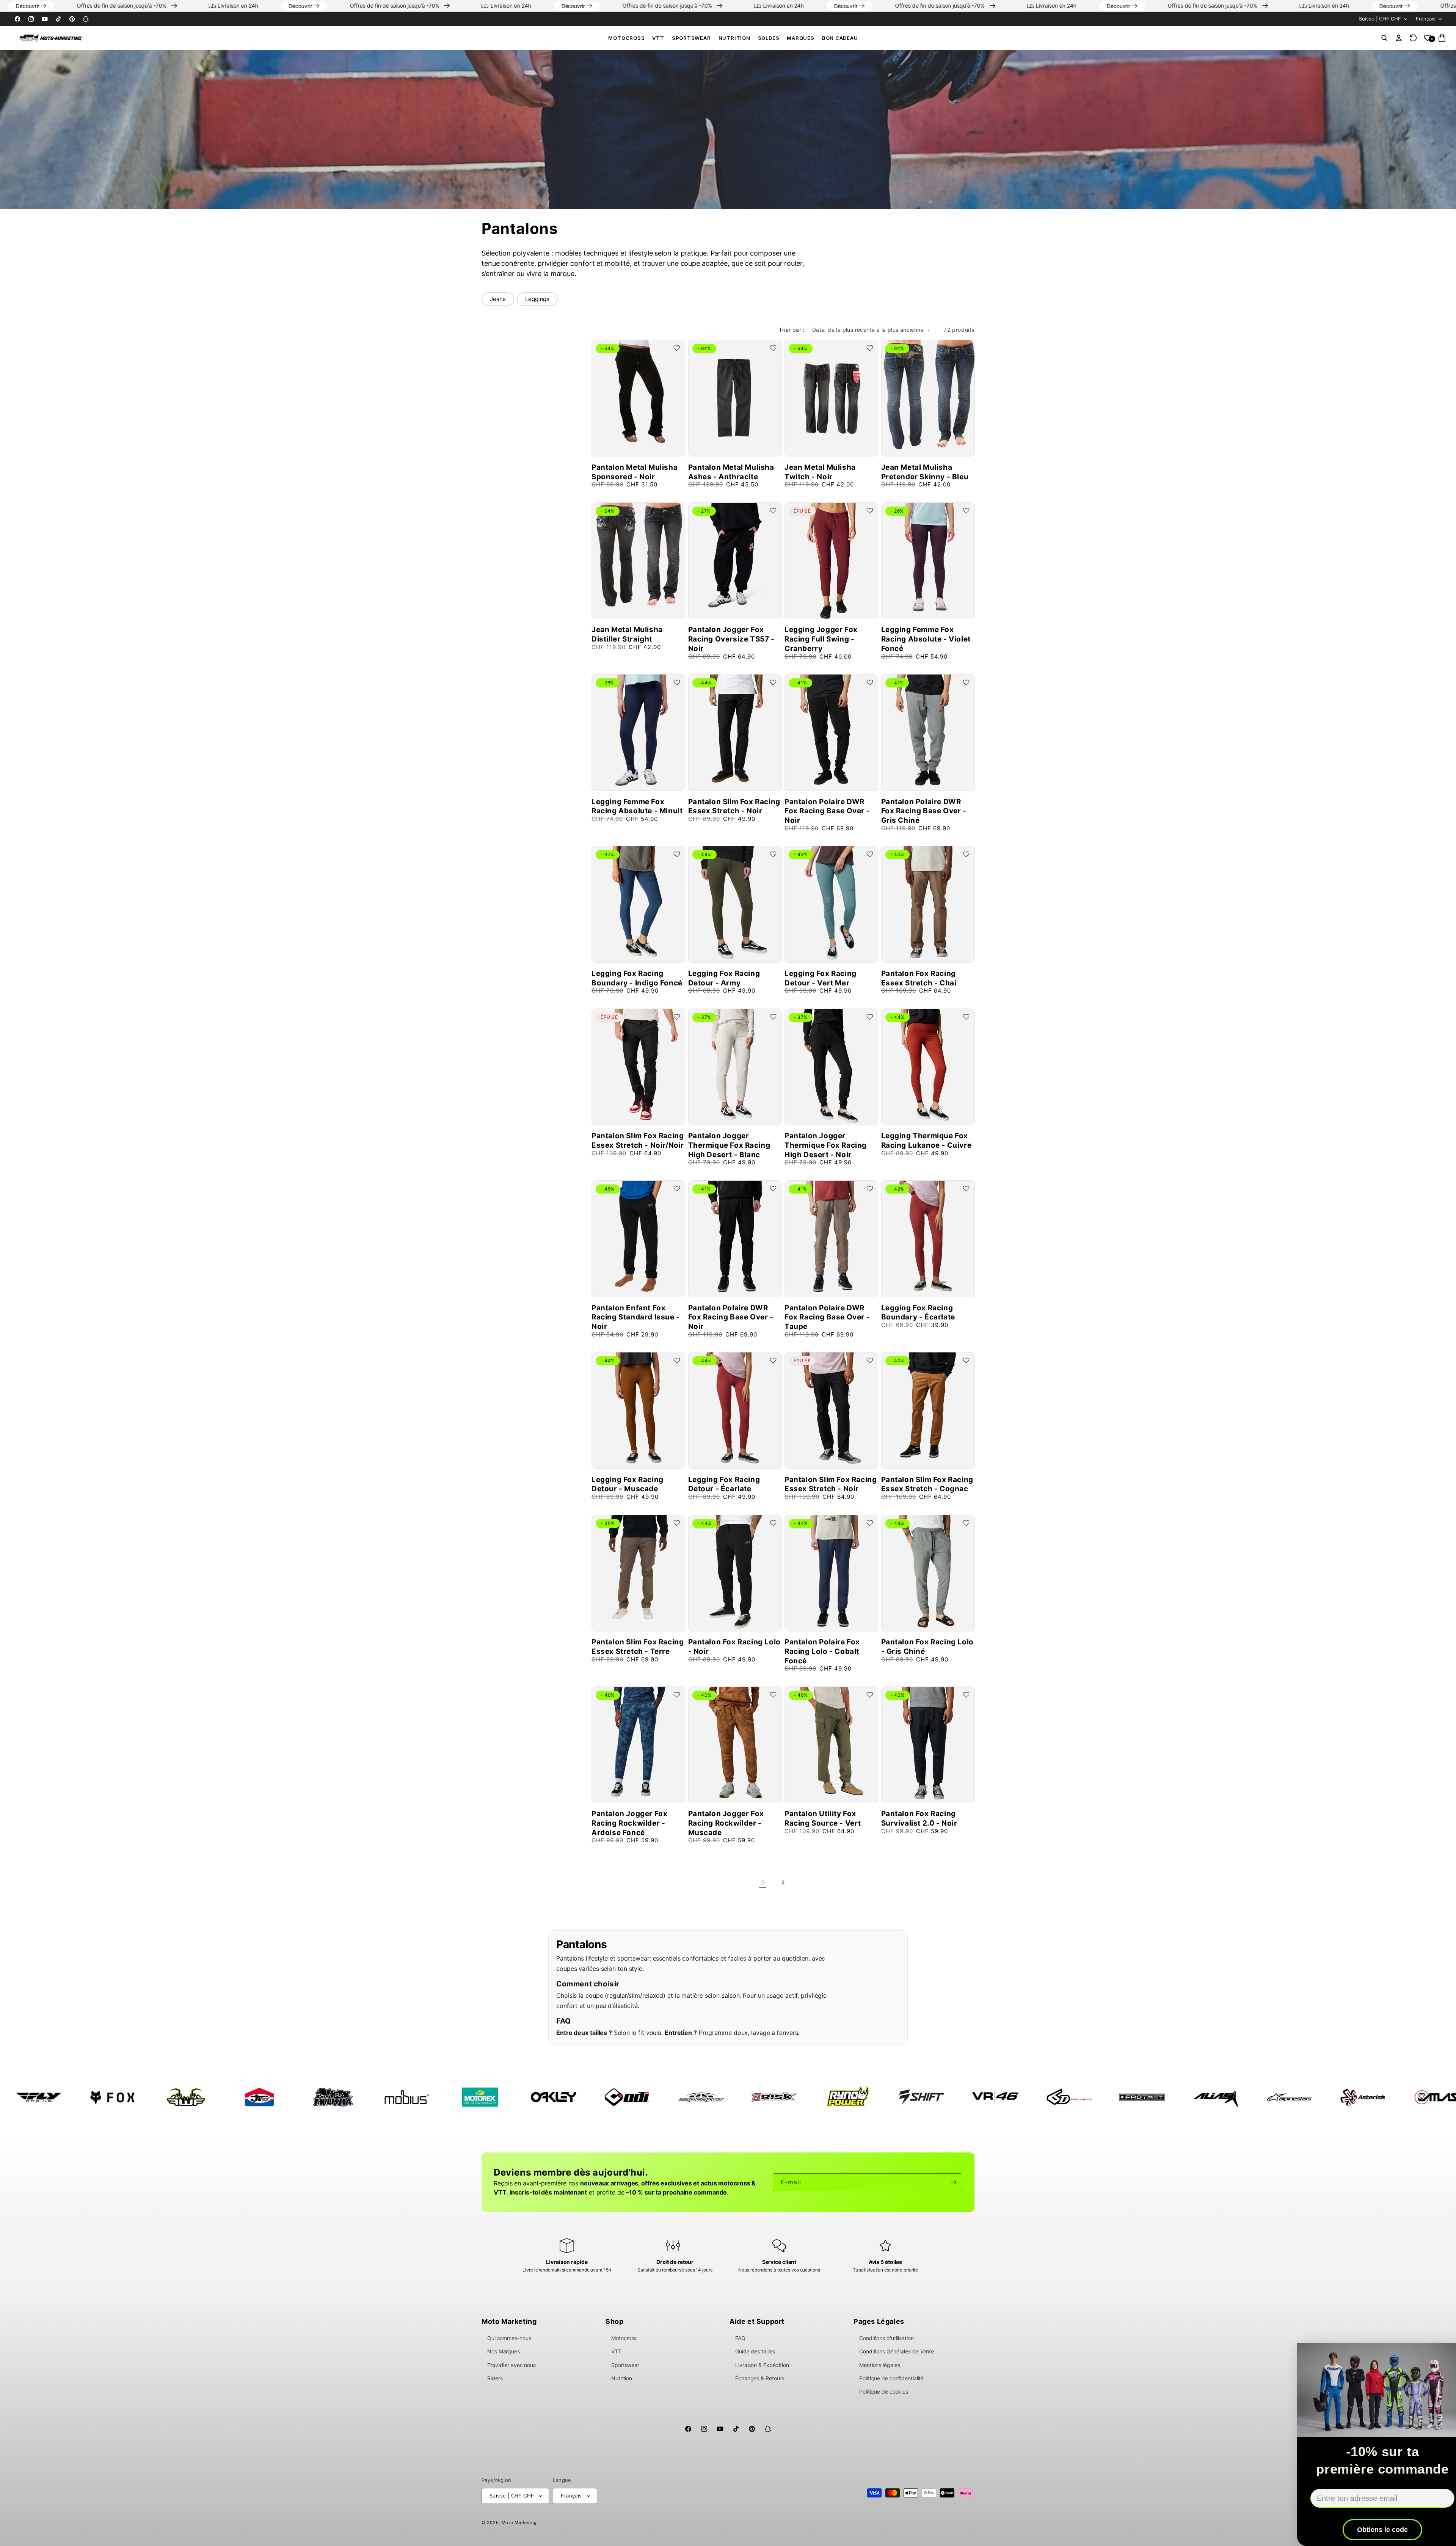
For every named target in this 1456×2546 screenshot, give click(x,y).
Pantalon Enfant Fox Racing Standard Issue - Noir (636, 1317)
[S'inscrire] (954, 2182)
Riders (495, 2378)
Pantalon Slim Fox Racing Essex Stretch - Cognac (927, 1484)
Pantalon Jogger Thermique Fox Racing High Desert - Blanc (729, 1145)
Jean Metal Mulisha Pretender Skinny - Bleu (925, 472)
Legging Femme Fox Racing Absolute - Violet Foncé (926, 639)
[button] (626, 38)
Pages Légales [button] (879, 2321)
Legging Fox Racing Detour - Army (724, 978)
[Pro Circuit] (451, 2097)
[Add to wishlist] (677, 348)
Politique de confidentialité (891, 2378)
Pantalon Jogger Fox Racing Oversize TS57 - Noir (731, 639)
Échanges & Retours (760, 2378)
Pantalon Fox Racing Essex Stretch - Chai (919, 978)
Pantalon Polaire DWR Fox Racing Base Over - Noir (827, 811)
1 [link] (763, 1882)
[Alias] (966, 2097)
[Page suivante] (803, 1882)
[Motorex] (231, 2097)
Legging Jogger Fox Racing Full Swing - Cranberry (821, 639)
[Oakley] (304, 2097)
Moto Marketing (519, 2522)
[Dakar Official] (1334, 2097)
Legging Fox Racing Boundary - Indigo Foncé (637, 978)
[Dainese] (1260, 2097)
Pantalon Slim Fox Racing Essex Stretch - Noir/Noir (638, 1140)
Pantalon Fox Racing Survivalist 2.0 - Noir (919, 1818)
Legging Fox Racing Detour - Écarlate (724, 1484)
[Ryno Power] (598, 2097)
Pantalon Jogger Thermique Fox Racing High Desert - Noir (826, 1145)
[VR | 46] (745, 2097)
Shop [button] (614, 2321)
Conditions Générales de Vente (897, 2351)
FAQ (740, 2338)
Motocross (626, 38)
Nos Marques (504, 2351)
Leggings (537, 299)
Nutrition (734, 38)
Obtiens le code (1363, 2530)
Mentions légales (879, 2365)
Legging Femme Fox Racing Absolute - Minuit (637, 806)
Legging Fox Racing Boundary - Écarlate (918, 1313)
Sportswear (691, 38)
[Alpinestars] (1040, 2097)
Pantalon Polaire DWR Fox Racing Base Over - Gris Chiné (924, 811)
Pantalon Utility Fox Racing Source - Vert (823, 1818)
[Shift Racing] (672, 2097)
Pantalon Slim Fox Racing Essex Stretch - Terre (638, 1647)
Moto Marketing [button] (509, 2321)
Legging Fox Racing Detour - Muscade (628, 1484)
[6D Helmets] (819, 2097)
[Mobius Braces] (157, 2097)
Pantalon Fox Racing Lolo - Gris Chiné (927, 1647)
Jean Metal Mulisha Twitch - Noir (820, 472)
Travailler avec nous (511, 2365)
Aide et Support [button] (757, 2321)
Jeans (498, 299)
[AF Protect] (893, 2097)
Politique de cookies (884, 2391)
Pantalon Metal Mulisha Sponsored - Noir (635, 472)
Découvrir (129, 6)
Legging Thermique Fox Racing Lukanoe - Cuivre (926, 1140)
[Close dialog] (1441, 2350)
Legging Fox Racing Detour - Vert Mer (821, 978)
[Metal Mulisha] (83, 2097)
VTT (658, 38)
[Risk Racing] (525, 2097)
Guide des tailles (755, 2351)
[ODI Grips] (378, 2097)
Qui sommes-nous (509, 2338)
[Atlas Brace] (1187, 2097)
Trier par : (792, 330)
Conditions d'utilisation (886, 2338)
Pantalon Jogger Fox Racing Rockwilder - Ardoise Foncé (629, 1823)
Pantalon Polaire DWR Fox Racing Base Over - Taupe (827, 1317)
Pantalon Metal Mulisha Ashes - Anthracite (731, 472)
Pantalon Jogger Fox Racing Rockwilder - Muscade (726, 1823)
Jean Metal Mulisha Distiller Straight (627, 634)
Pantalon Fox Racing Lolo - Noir (734, 1647)
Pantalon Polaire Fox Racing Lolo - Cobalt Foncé (822, 1651)
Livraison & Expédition (762, 2365)
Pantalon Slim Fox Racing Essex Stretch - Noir (734, 806)
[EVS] (1407, 2097)
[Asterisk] (1113, 2097)
